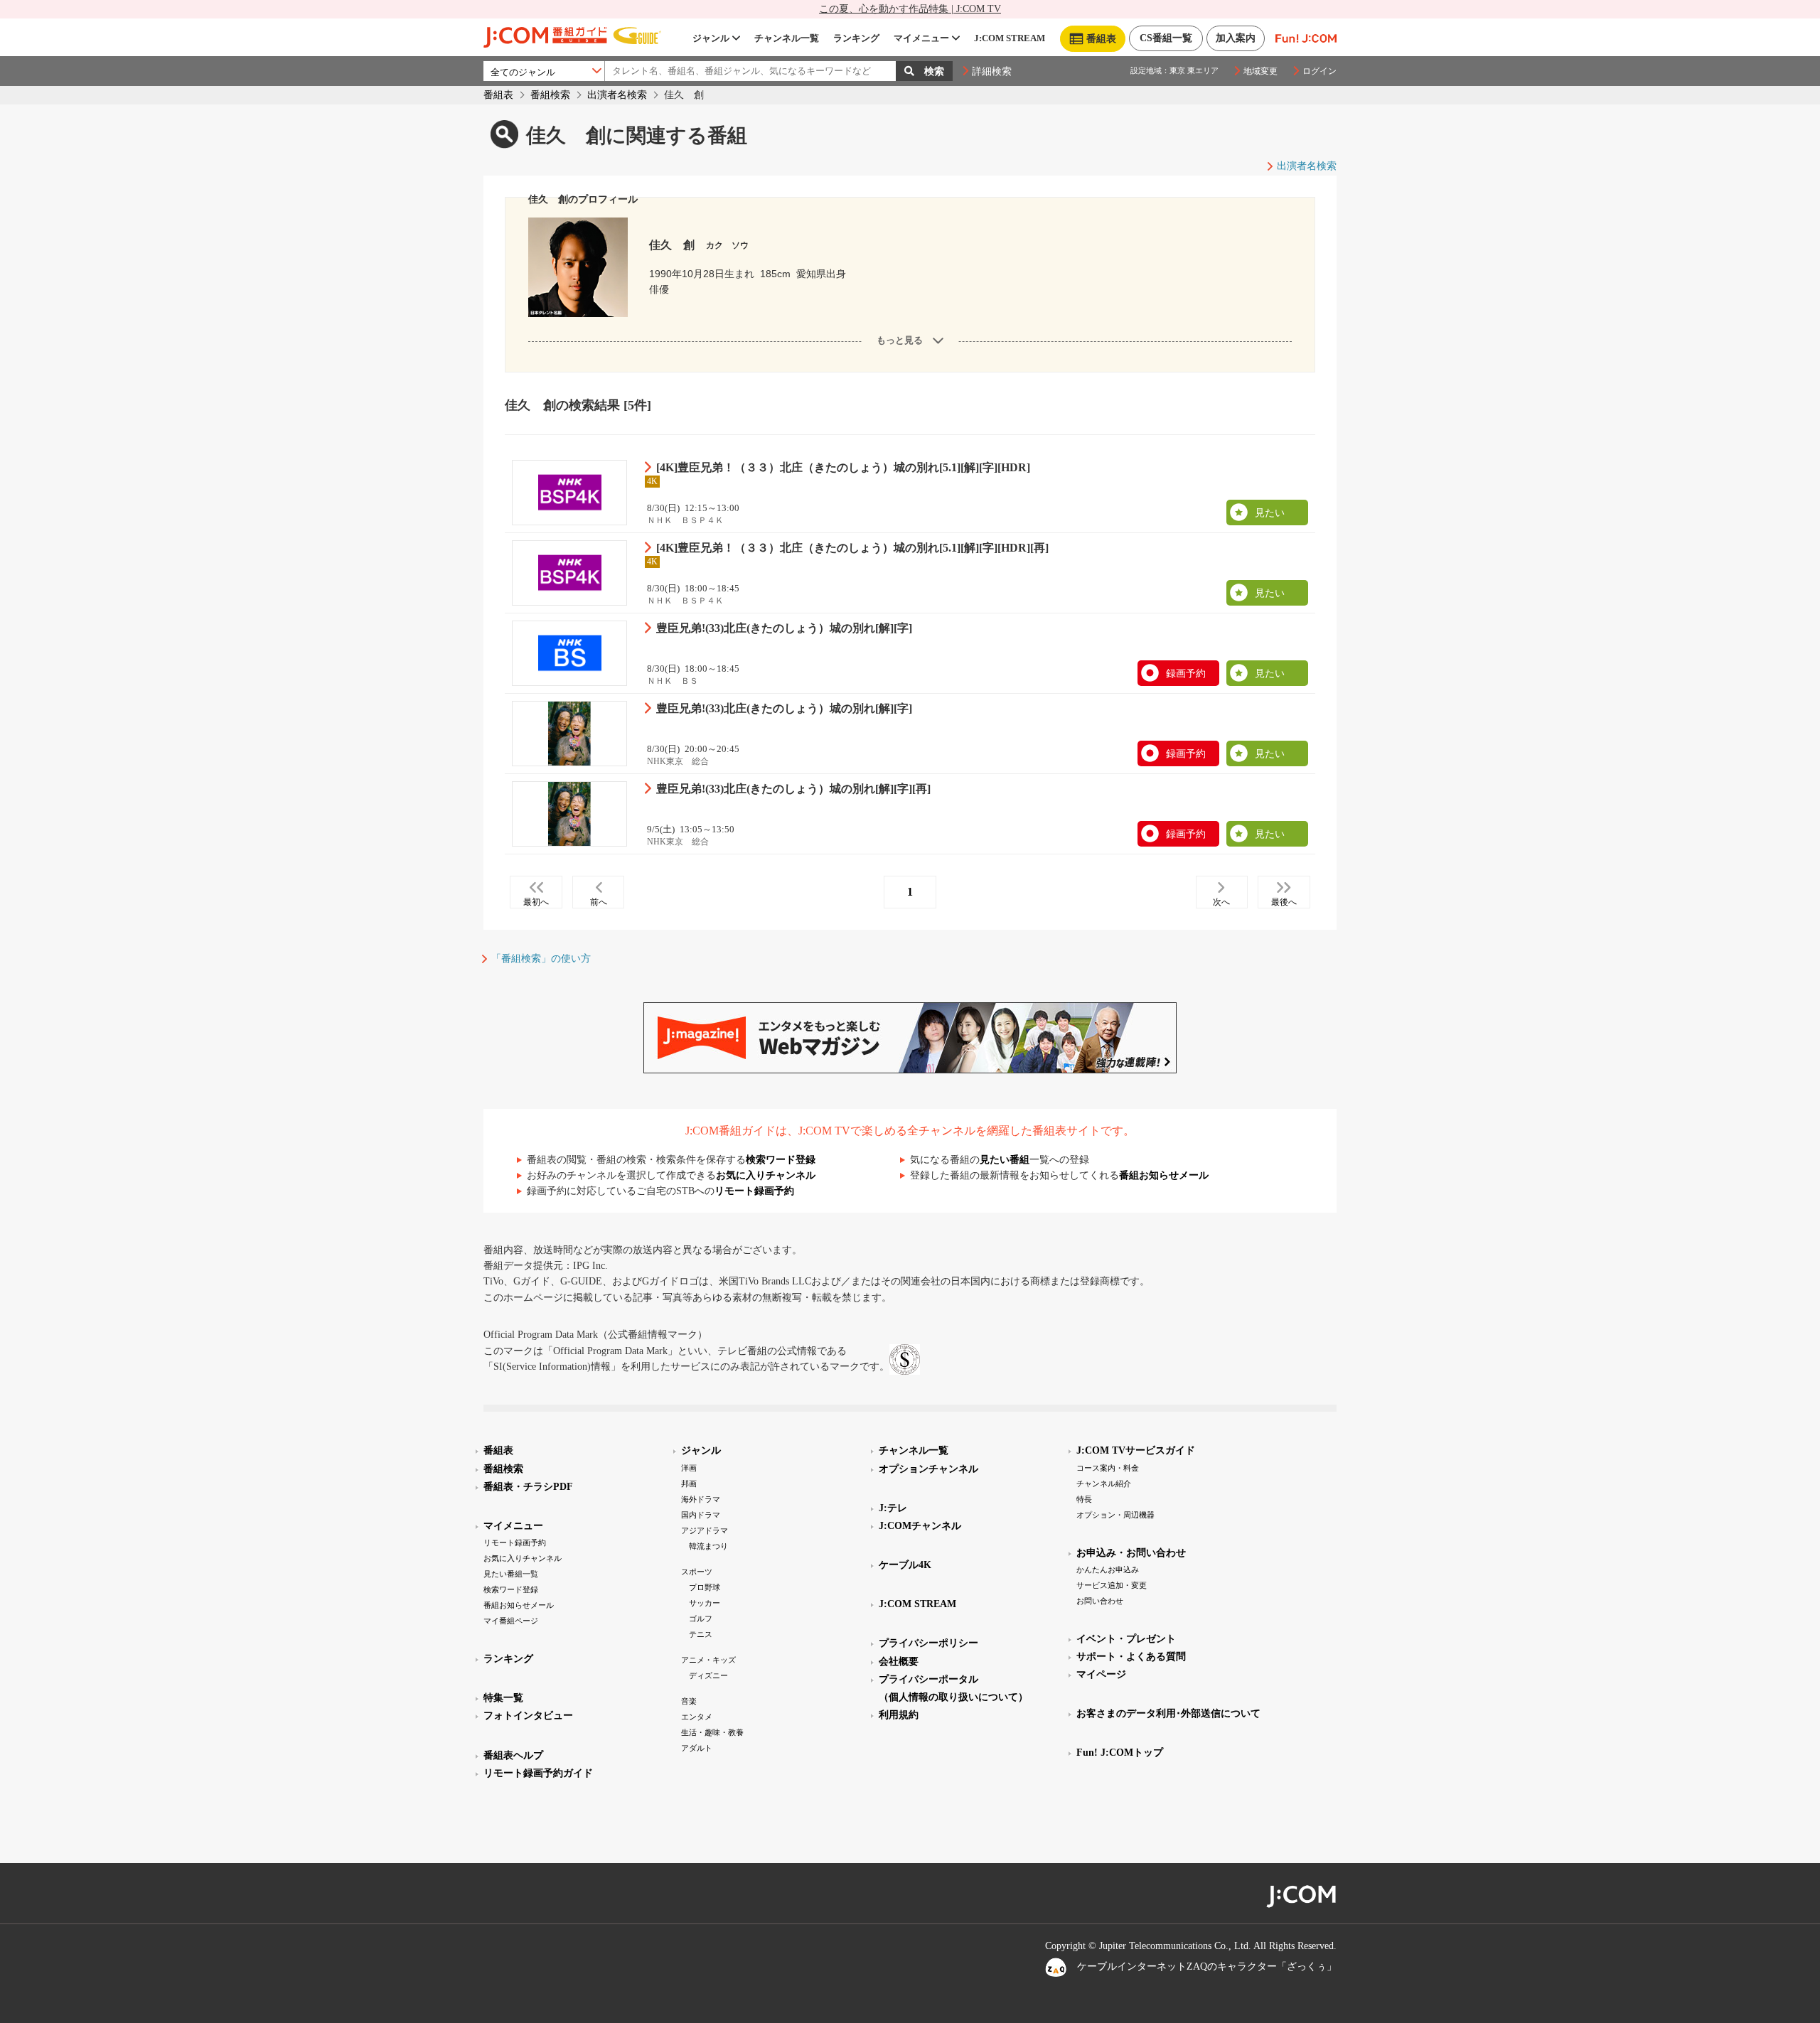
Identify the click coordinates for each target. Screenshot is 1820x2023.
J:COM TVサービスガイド (1136, 1450)
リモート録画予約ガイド (538, 1773)
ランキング (856, 38)
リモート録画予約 (754, 1191)
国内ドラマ (701, 1515)
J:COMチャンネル (920, 1526)
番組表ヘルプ (513, 1755)
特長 (1084, 1499)
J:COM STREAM (1010, 38)
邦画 (689, 1483)
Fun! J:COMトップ (1120, 1753)
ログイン (1319, 71)
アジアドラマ (705, 1530)
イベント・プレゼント (1126, 1639)
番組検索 (550, 95)
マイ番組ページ (511, 1621)
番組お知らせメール (1164, 1175)
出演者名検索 (617, 95)
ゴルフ (701, 1619)
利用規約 (899, 1715)
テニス (701, 1634)
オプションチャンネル (928, 1469)
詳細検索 (992, 71)
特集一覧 (503, 1698)
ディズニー (708, 1675)
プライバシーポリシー (928, 1643)
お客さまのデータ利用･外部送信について (1168, 1713)
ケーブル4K (905, 1565)
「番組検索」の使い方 (541, 959)
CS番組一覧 (1166, 38)
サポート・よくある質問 (1131, 1657)
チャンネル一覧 (787, 38)
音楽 (689, 1701)
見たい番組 (1005, 1160)
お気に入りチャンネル (766, 1175)
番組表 (498, 95)
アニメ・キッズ (708, 1660)
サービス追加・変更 (1112, 1585)
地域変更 (1260, 71)
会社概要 (899, 1662)
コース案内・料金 (1108, 1468)
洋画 (689, 1468)
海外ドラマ (701, 1499)
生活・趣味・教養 (712, 1732)
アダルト (697, 1748)
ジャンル (711, 38)
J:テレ (893, 1508)
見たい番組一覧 (511, 1574)
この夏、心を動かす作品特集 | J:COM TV (910, 9)
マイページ (1101, 1674)
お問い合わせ (1100, 1601)
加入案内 (1236, 38)
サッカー (705, 1603)
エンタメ (697, 1717)
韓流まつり (708, 1546)
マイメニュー (921, 38)
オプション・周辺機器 (1115, 1515)
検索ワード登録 (781, 1160)
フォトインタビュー (528, 1716)
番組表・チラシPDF (528, 1487)
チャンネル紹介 (1104, 1483)
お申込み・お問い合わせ (1131, 1553)
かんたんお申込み (1108, 1569)
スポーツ (697, 1572)
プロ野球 (705, 1587)
